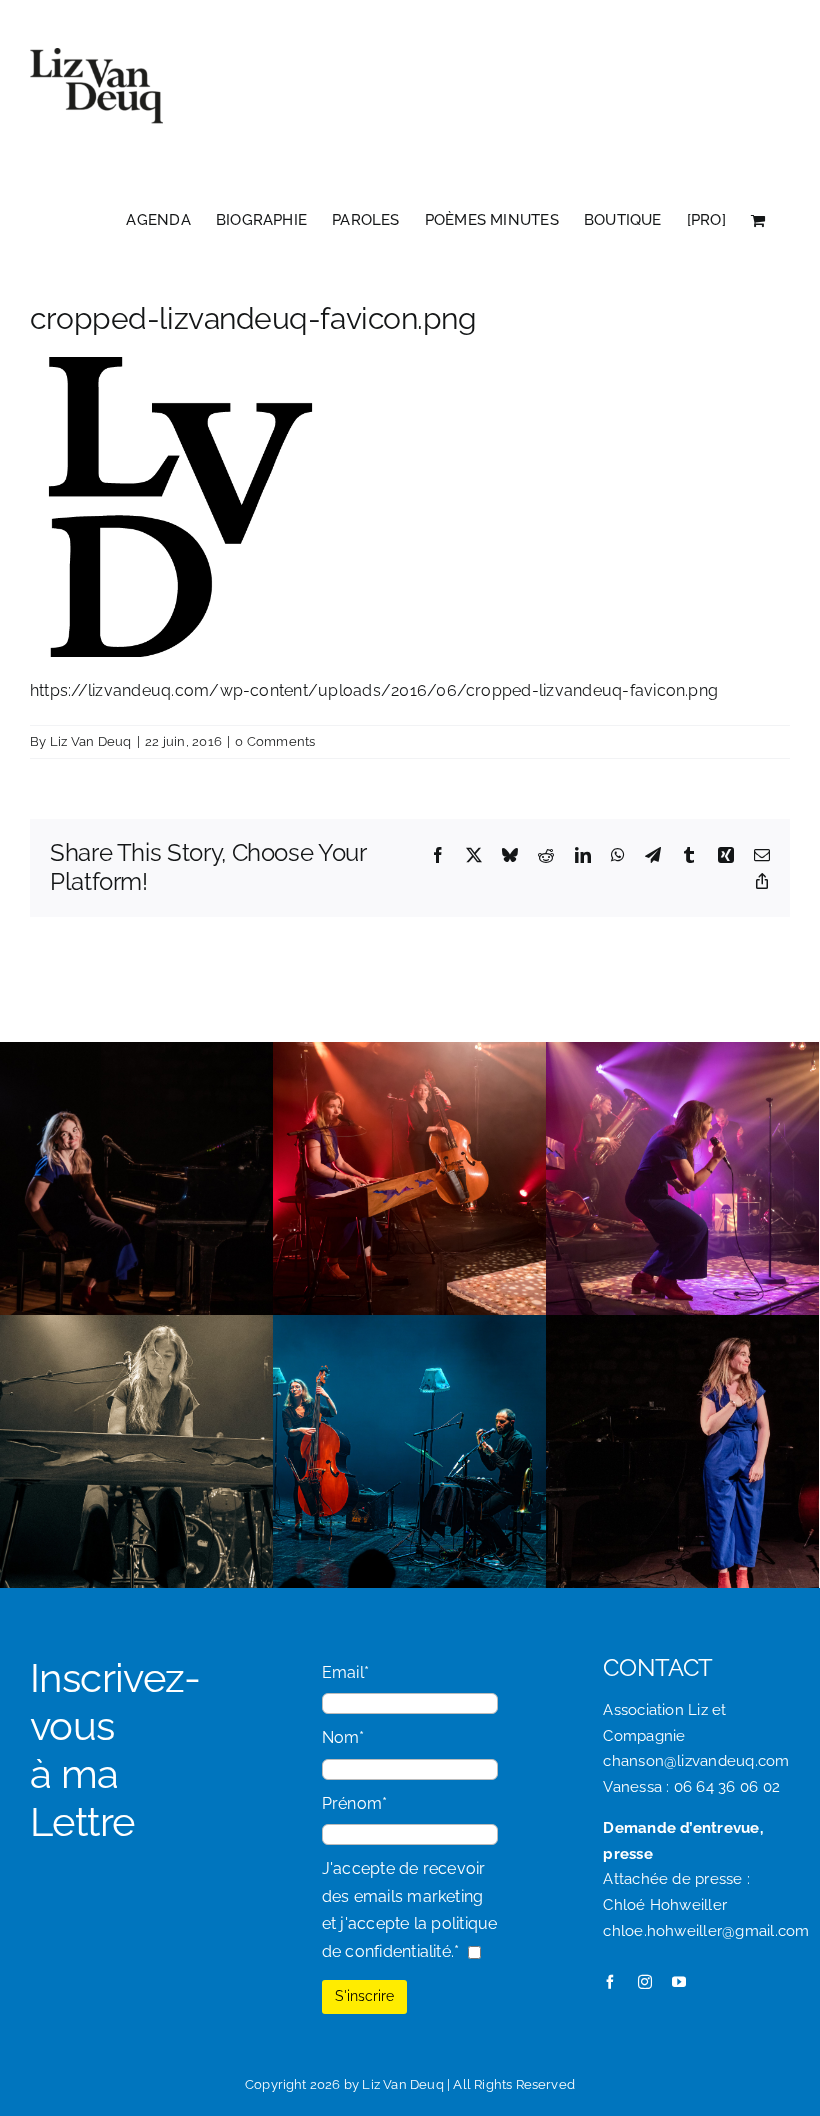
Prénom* (355, 1803)
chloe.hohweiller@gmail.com (706, 1931)
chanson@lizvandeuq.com (696, 1761)
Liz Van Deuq (91, 741)
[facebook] (610, 1982)
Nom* (343, 1737)
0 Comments (275, 741)
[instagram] (645, 1982)
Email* (345, 1672)
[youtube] (679, 1982)
